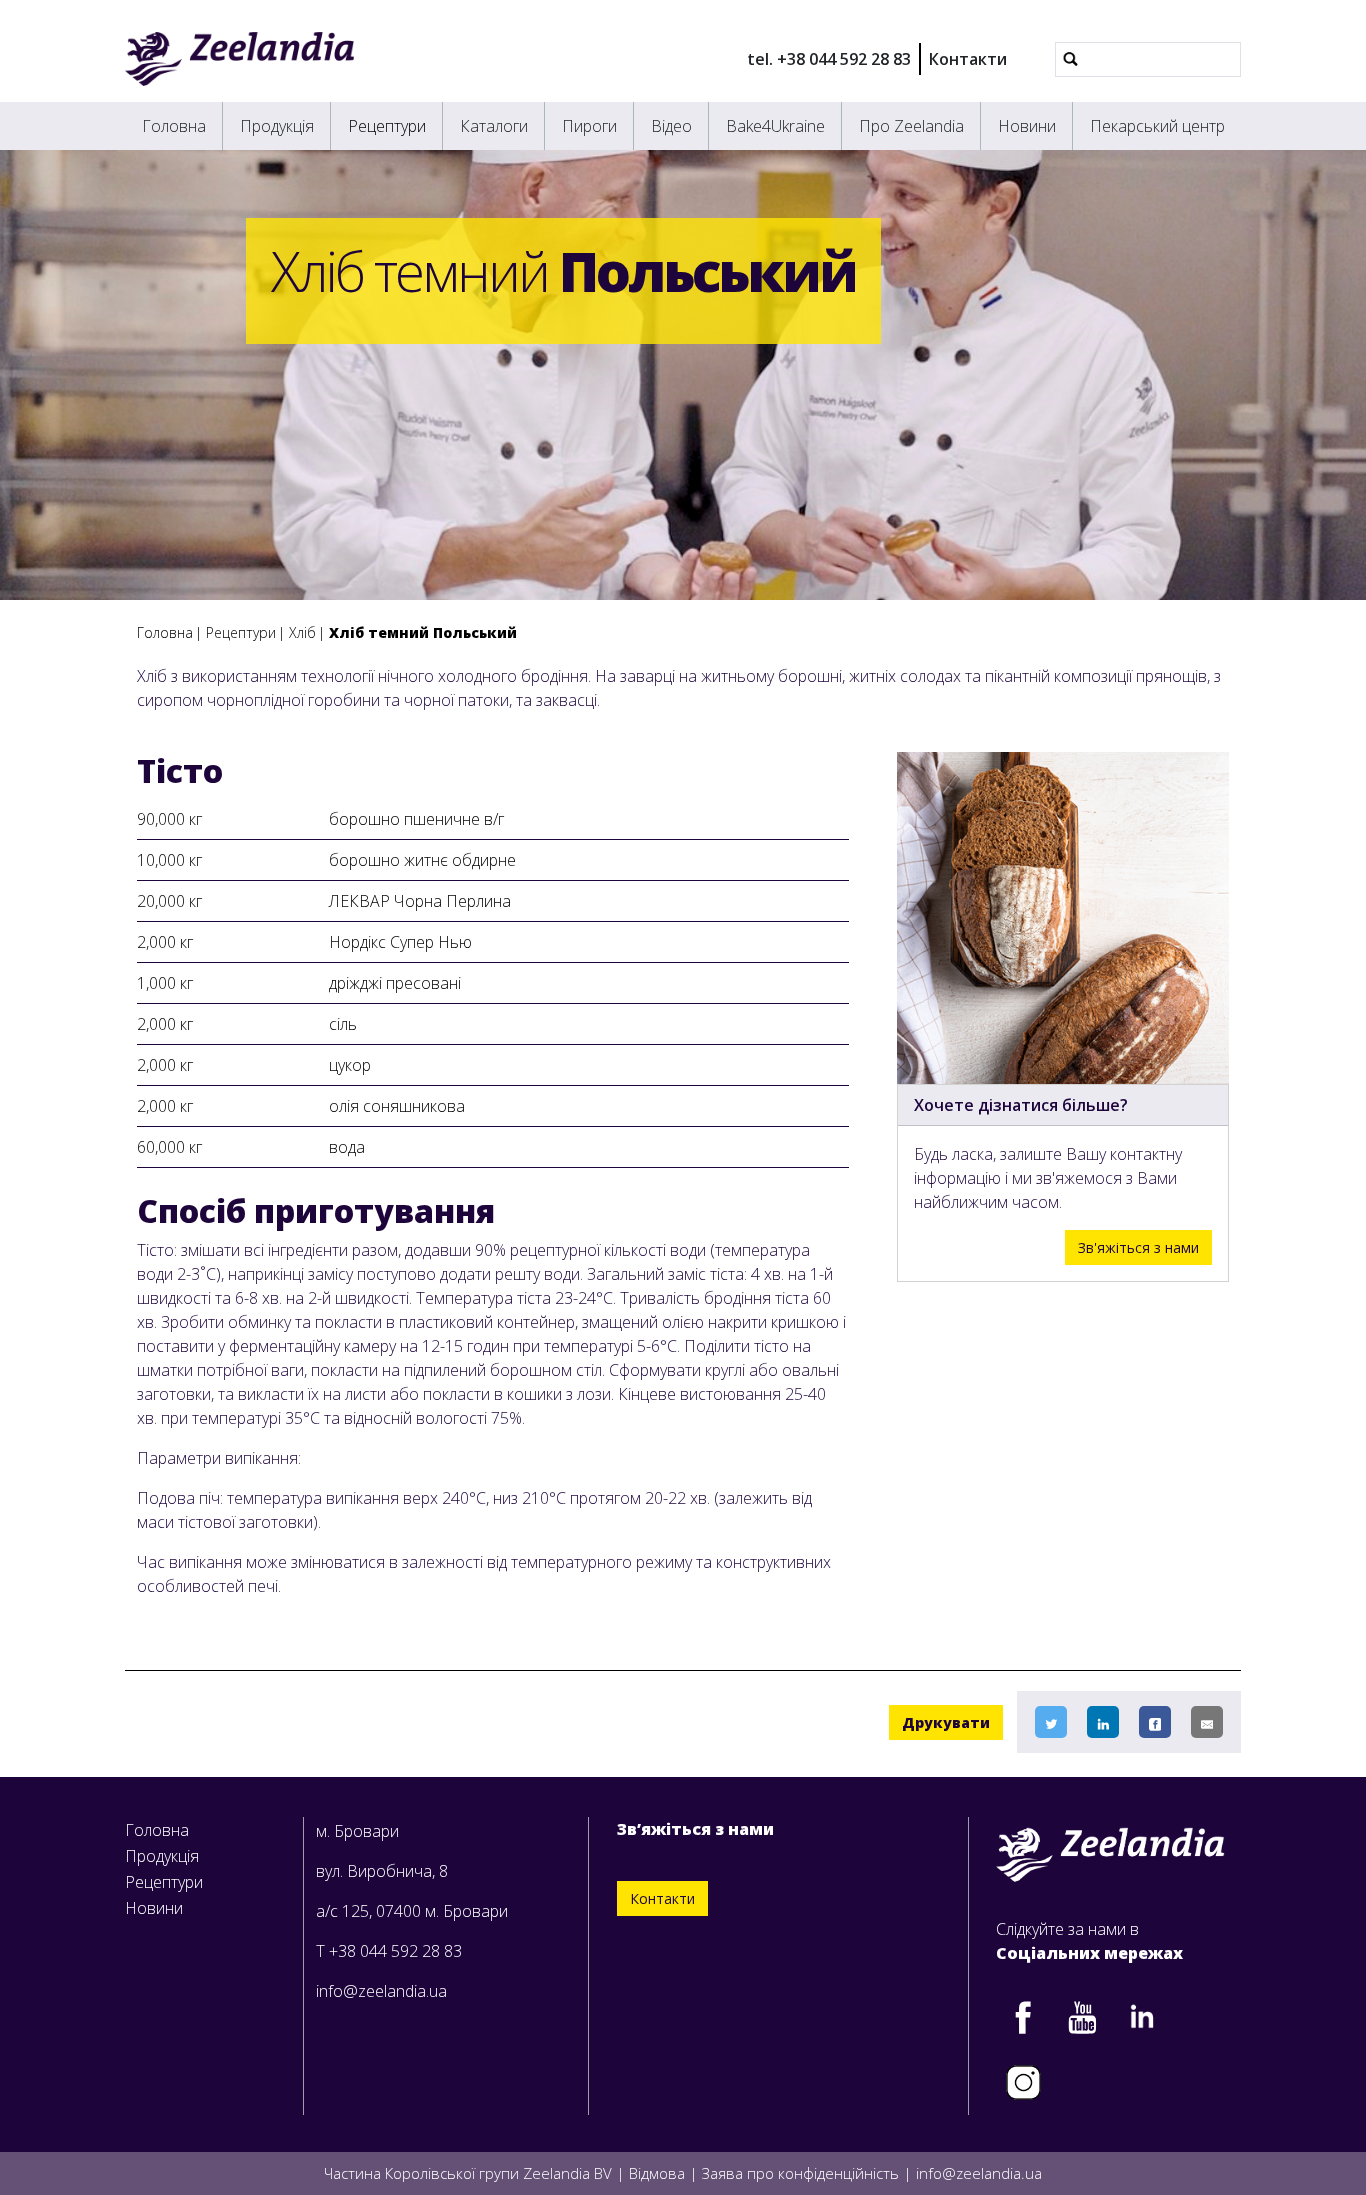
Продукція (277, 126)
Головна (174, 126)
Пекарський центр (1157, 126)
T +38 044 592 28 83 (389, 1951)
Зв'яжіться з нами (1138, 1247)
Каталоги (494, 126)
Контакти (968, 59)
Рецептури (387, 126)
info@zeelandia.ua (381, 1991)
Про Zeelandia (911, 126)
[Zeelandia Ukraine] (239, 59)
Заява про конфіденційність (800, 2173)
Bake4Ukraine (775, 126)
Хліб (302, 632)
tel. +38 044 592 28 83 (829, 59)
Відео (671, 126)
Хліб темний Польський (423, 632)
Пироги (589, 126)
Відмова (657, 2173)
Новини (1027, 126)
